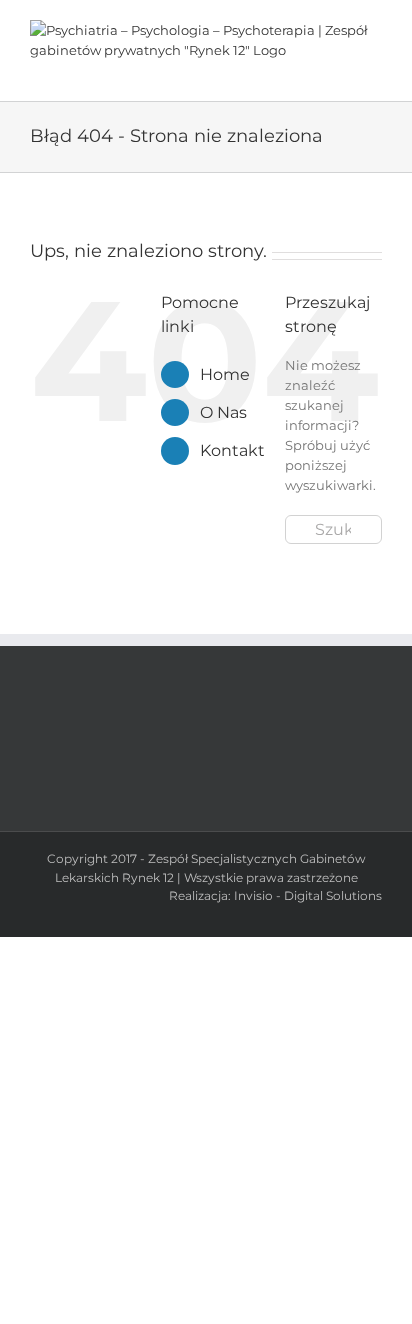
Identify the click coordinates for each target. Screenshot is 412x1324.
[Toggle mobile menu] (374, 70)
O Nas (223, 412)
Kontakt (232, 450)
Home (225, 374)
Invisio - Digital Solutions (308, 895)
